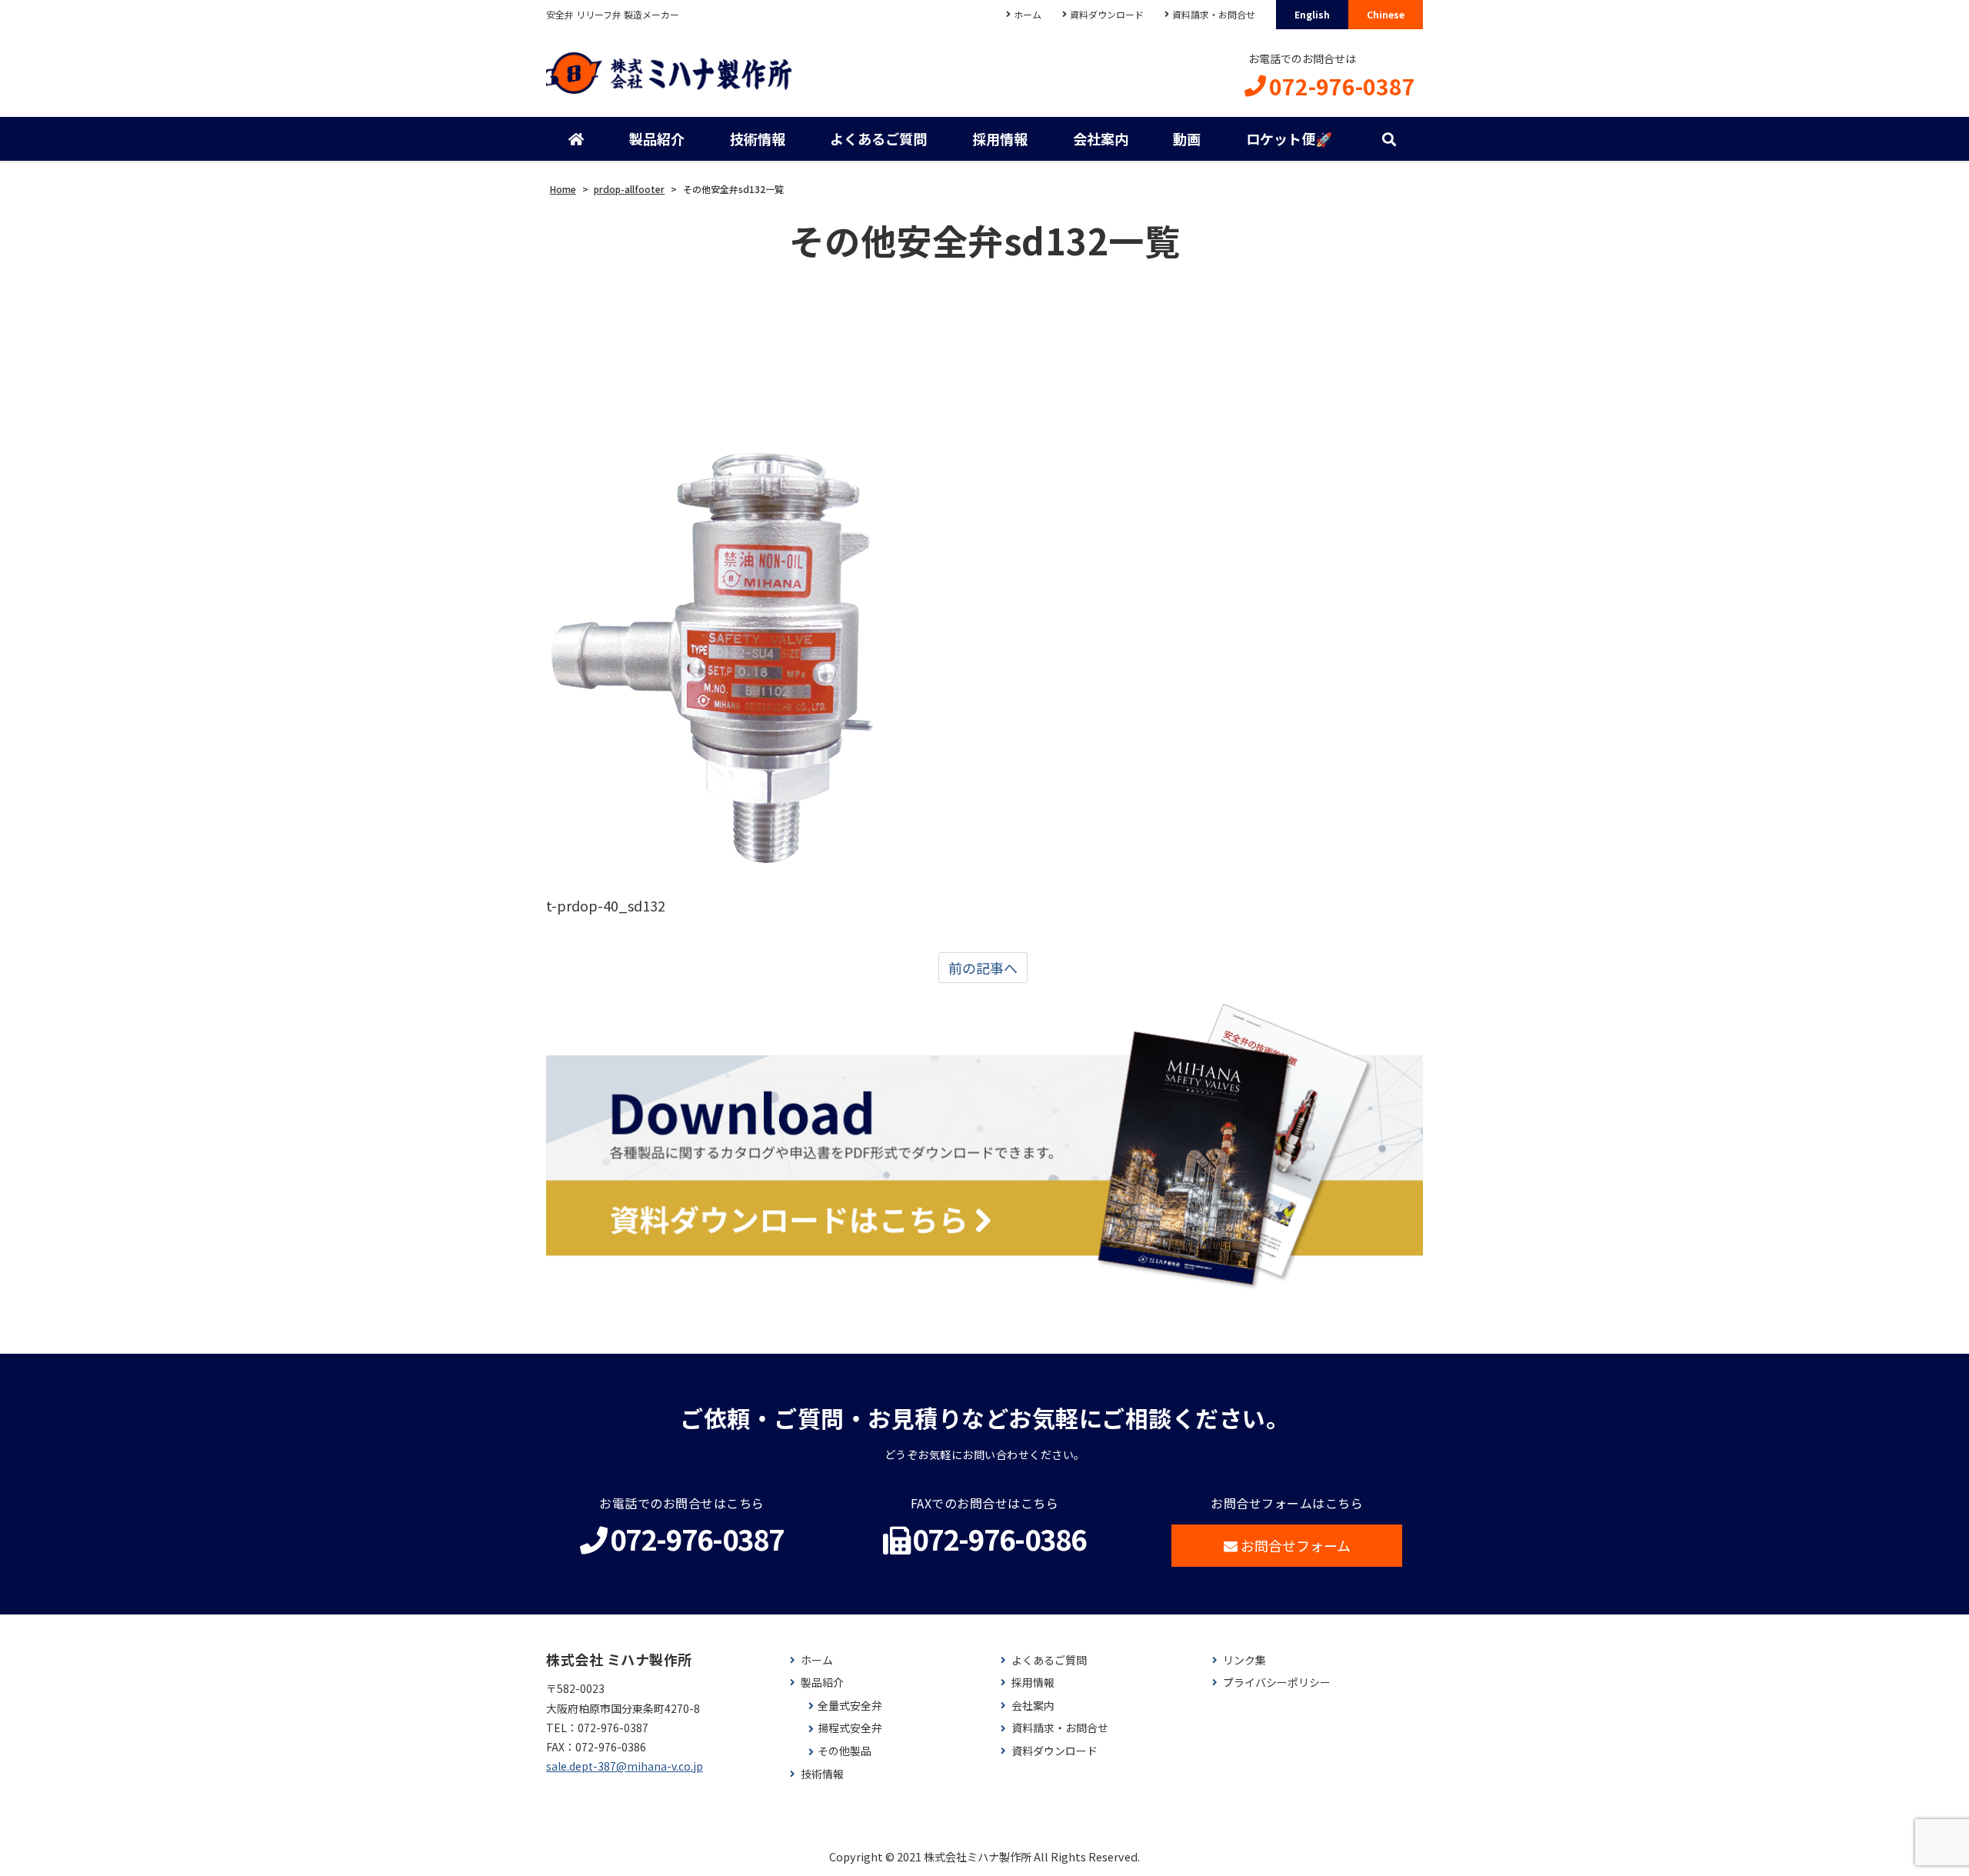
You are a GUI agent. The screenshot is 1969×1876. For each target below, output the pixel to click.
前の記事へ (983, 968)
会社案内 (1101, 138)
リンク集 (1244, 1660)
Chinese (1386, 14)
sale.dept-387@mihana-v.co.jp (625, 1766)
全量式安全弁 (850, 1706)
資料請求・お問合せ (1214, 14)
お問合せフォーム (1296, 1545)
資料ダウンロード (1107, 14)
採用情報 (1000, 138)
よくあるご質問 (878, 138)
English (1312, 14)
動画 (1187, 138)
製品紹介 (657, 138)
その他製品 (845, 1751)
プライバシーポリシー (1277, 1683)
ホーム (1028, 14)
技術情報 (758, 138)
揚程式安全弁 (850, 1728)
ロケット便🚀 (1289, 138)
